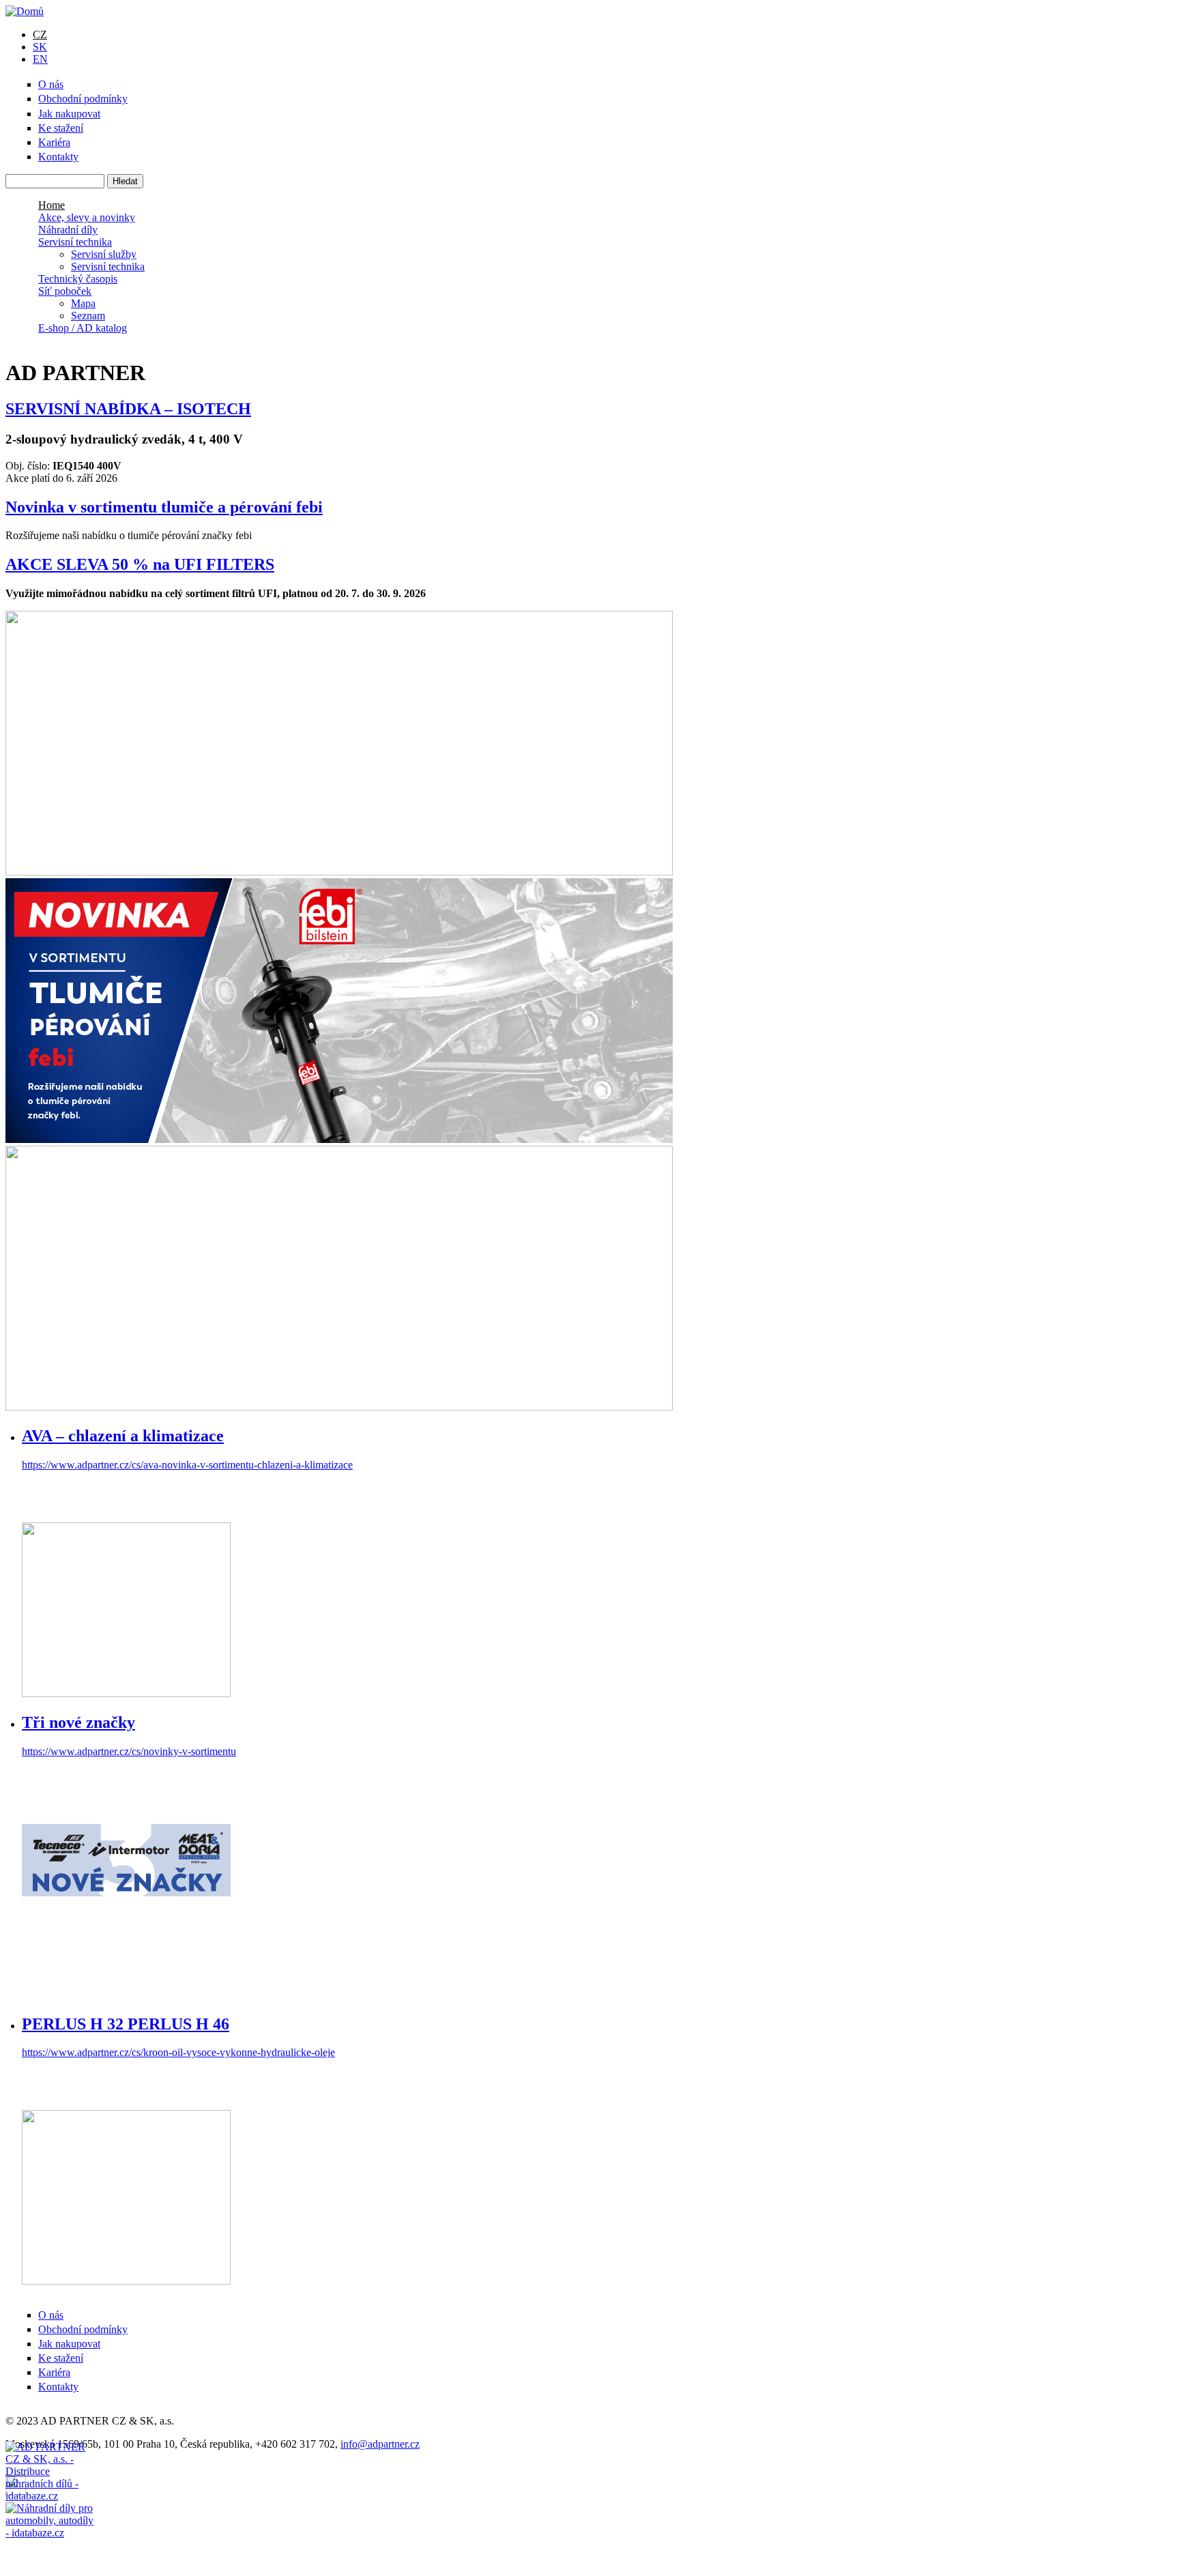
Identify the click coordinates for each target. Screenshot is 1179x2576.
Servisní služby (104, 254)
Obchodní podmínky (83, 99)
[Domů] (25, 11)
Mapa (83, 303)
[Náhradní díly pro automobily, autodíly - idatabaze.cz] (50, 2516)
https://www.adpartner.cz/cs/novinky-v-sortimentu (129, 1751)
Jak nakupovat (69, 114)
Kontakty (58, 157)
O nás (51, 84)
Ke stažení (61, 128)
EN (40, 59)
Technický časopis (78, 279)
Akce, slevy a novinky (87, 217)
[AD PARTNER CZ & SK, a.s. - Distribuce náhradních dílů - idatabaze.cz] (50, 2472)
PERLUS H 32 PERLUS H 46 (126, 2024)
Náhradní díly (68, 230)
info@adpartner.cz (380, 2444)
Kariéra (54, 142)
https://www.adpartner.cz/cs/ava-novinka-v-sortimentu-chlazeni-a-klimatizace (187, 1465)
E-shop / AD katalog (83, 328)
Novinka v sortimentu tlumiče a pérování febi (164, 507)
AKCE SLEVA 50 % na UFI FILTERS (140, 564)
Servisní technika (75, 242)
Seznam (88, 316)
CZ (40, 34)
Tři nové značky (78, 1722)
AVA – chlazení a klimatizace (123, 1436)
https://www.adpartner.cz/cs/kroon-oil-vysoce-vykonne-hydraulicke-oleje (178, 2052)
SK (40, 47)
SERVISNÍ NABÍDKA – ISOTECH (128, 409)
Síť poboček (65, 291)
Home (52, 205)
